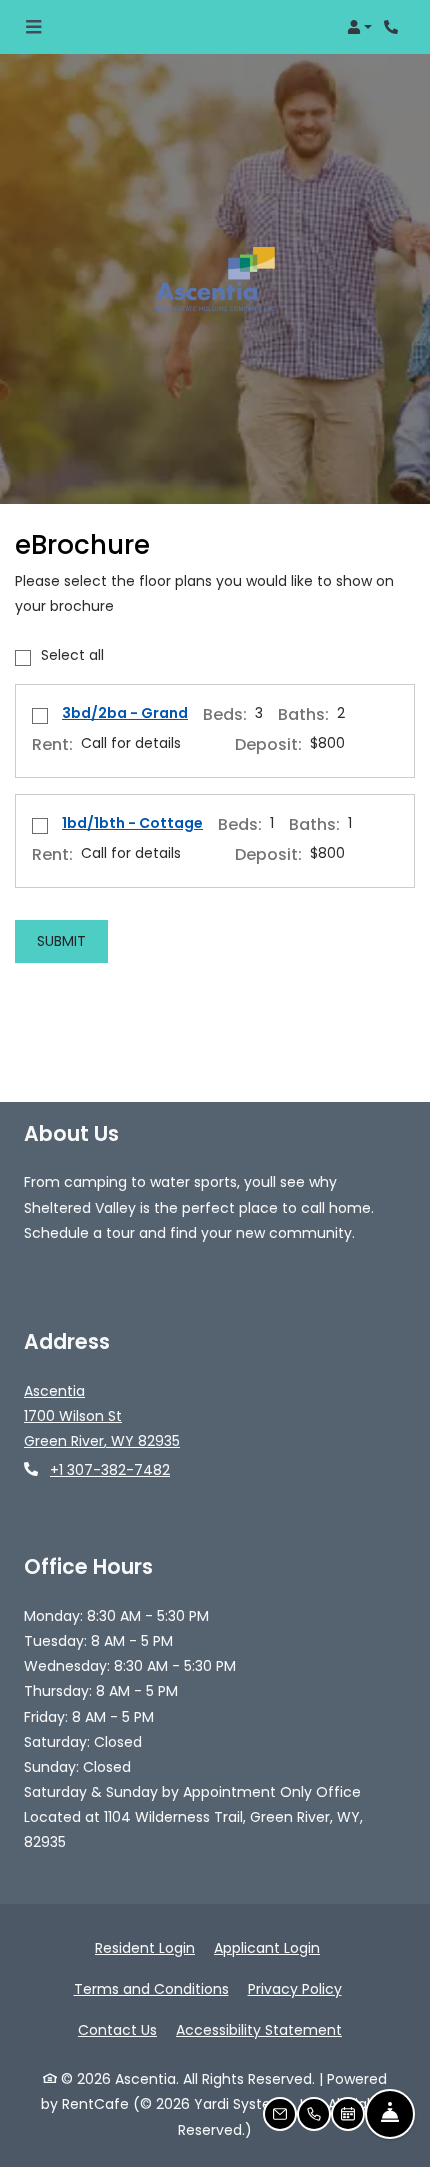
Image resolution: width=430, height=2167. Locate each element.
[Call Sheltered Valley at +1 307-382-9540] (394, 27)
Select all (72, 655)
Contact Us (117, 2030)
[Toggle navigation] (33, 27)
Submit (61, 941)
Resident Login (145, 1947)
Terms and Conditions (151, 1988)
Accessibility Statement (259, 2029)
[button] (359, 27)
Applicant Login (267, 1947)
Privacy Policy (295, 1988)
